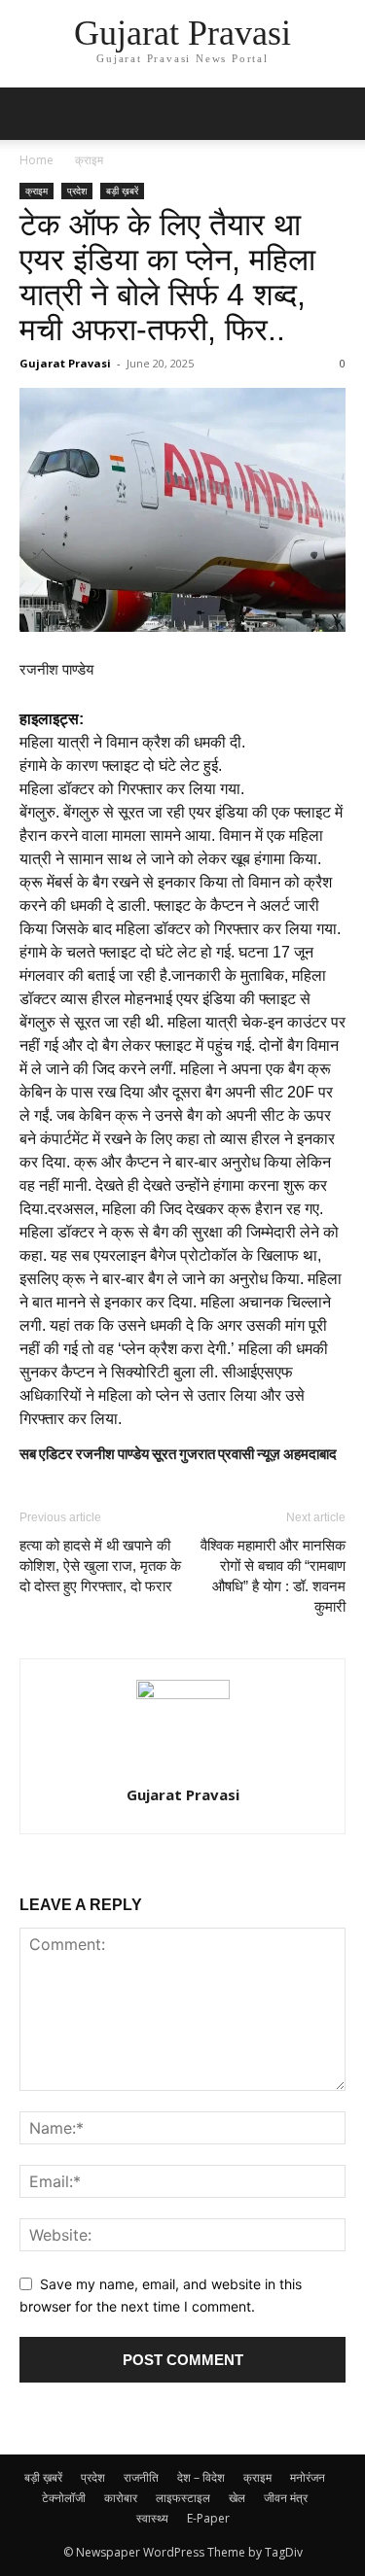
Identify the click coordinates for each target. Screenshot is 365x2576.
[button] (33, 114)
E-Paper (208, 2518)
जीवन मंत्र (286, 2498)
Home (36, 160)
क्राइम (89, 160)
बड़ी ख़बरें (122, 191)
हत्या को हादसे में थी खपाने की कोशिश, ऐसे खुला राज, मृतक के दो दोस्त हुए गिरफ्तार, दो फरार (100, 1566)
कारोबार (121, 2498)
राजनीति (141, 2477)
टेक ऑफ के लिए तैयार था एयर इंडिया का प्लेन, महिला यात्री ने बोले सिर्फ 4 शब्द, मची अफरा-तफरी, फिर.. (167, 277)
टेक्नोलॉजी (64, 2498)
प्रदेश (77, 191)
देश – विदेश (201, 2477)
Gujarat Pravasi (65, 363)
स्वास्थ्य (152, 2518)
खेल (237, 2498)
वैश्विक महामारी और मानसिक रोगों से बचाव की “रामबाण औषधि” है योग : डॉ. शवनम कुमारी (273, 1576)
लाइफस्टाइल (183, 2498)
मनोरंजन (308, 2477)
